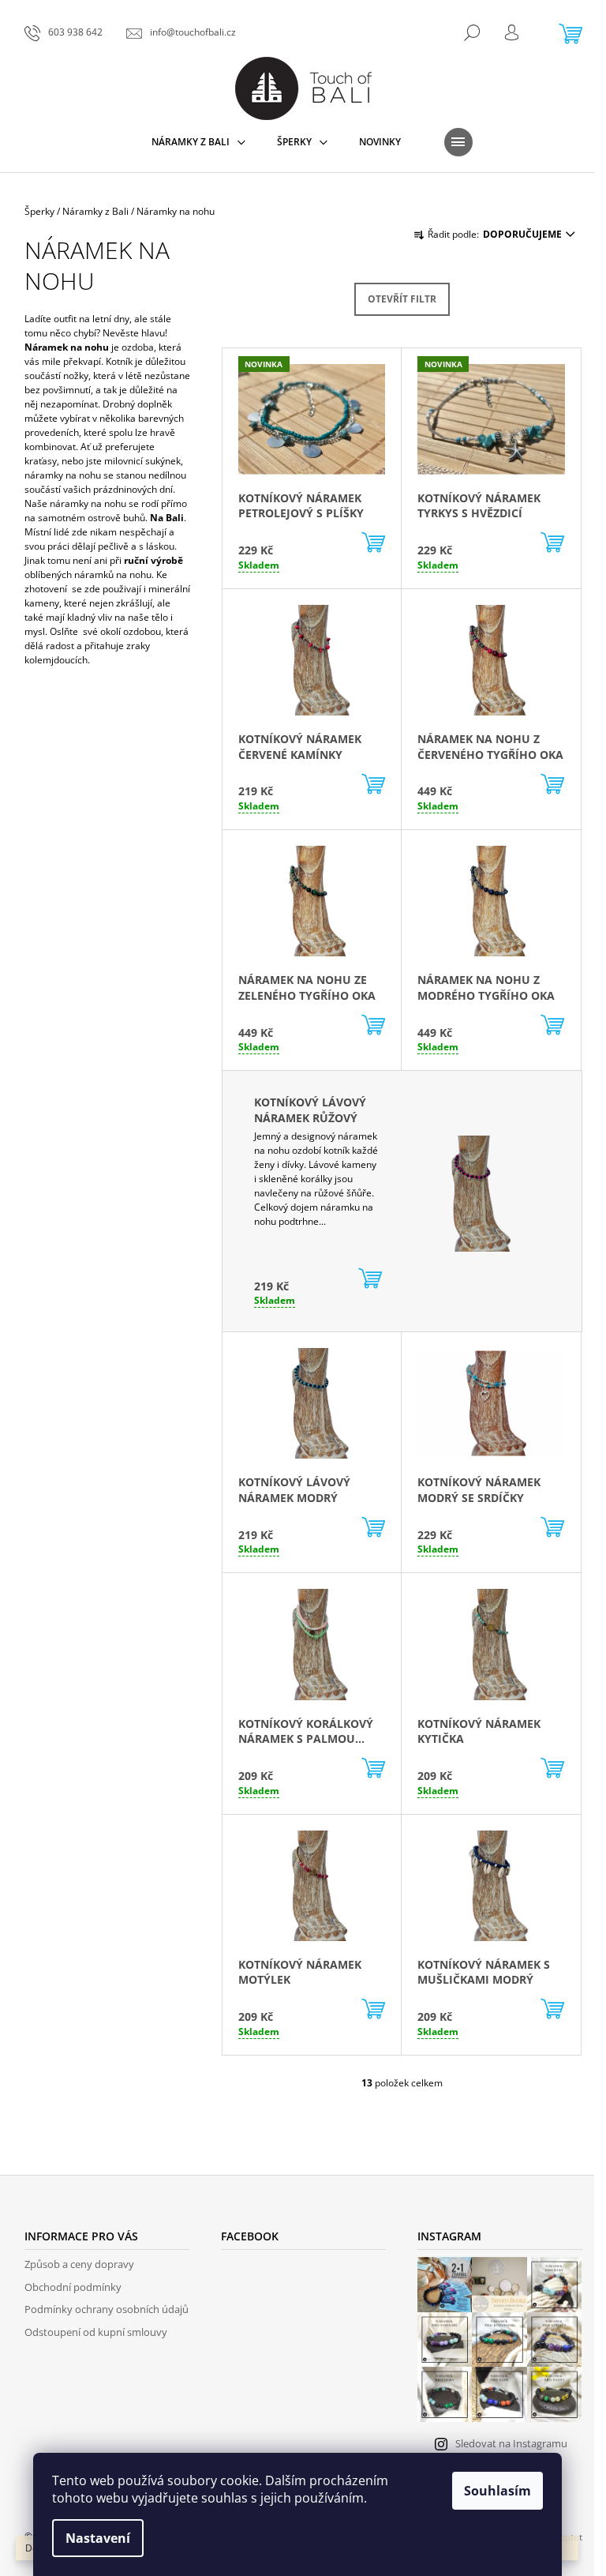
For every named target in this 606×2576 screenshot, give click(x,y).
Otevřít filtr (402, 299)
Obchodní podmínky (73, 2287)
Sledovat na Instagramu (511, 2443)
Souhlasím (498, 2491)
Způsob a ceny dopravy (79, 2264)
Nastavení (98, 2538)
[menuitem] (198, 142)
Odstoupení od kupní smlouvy (96, 2332)
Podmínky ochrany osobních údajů (107, 2309)
